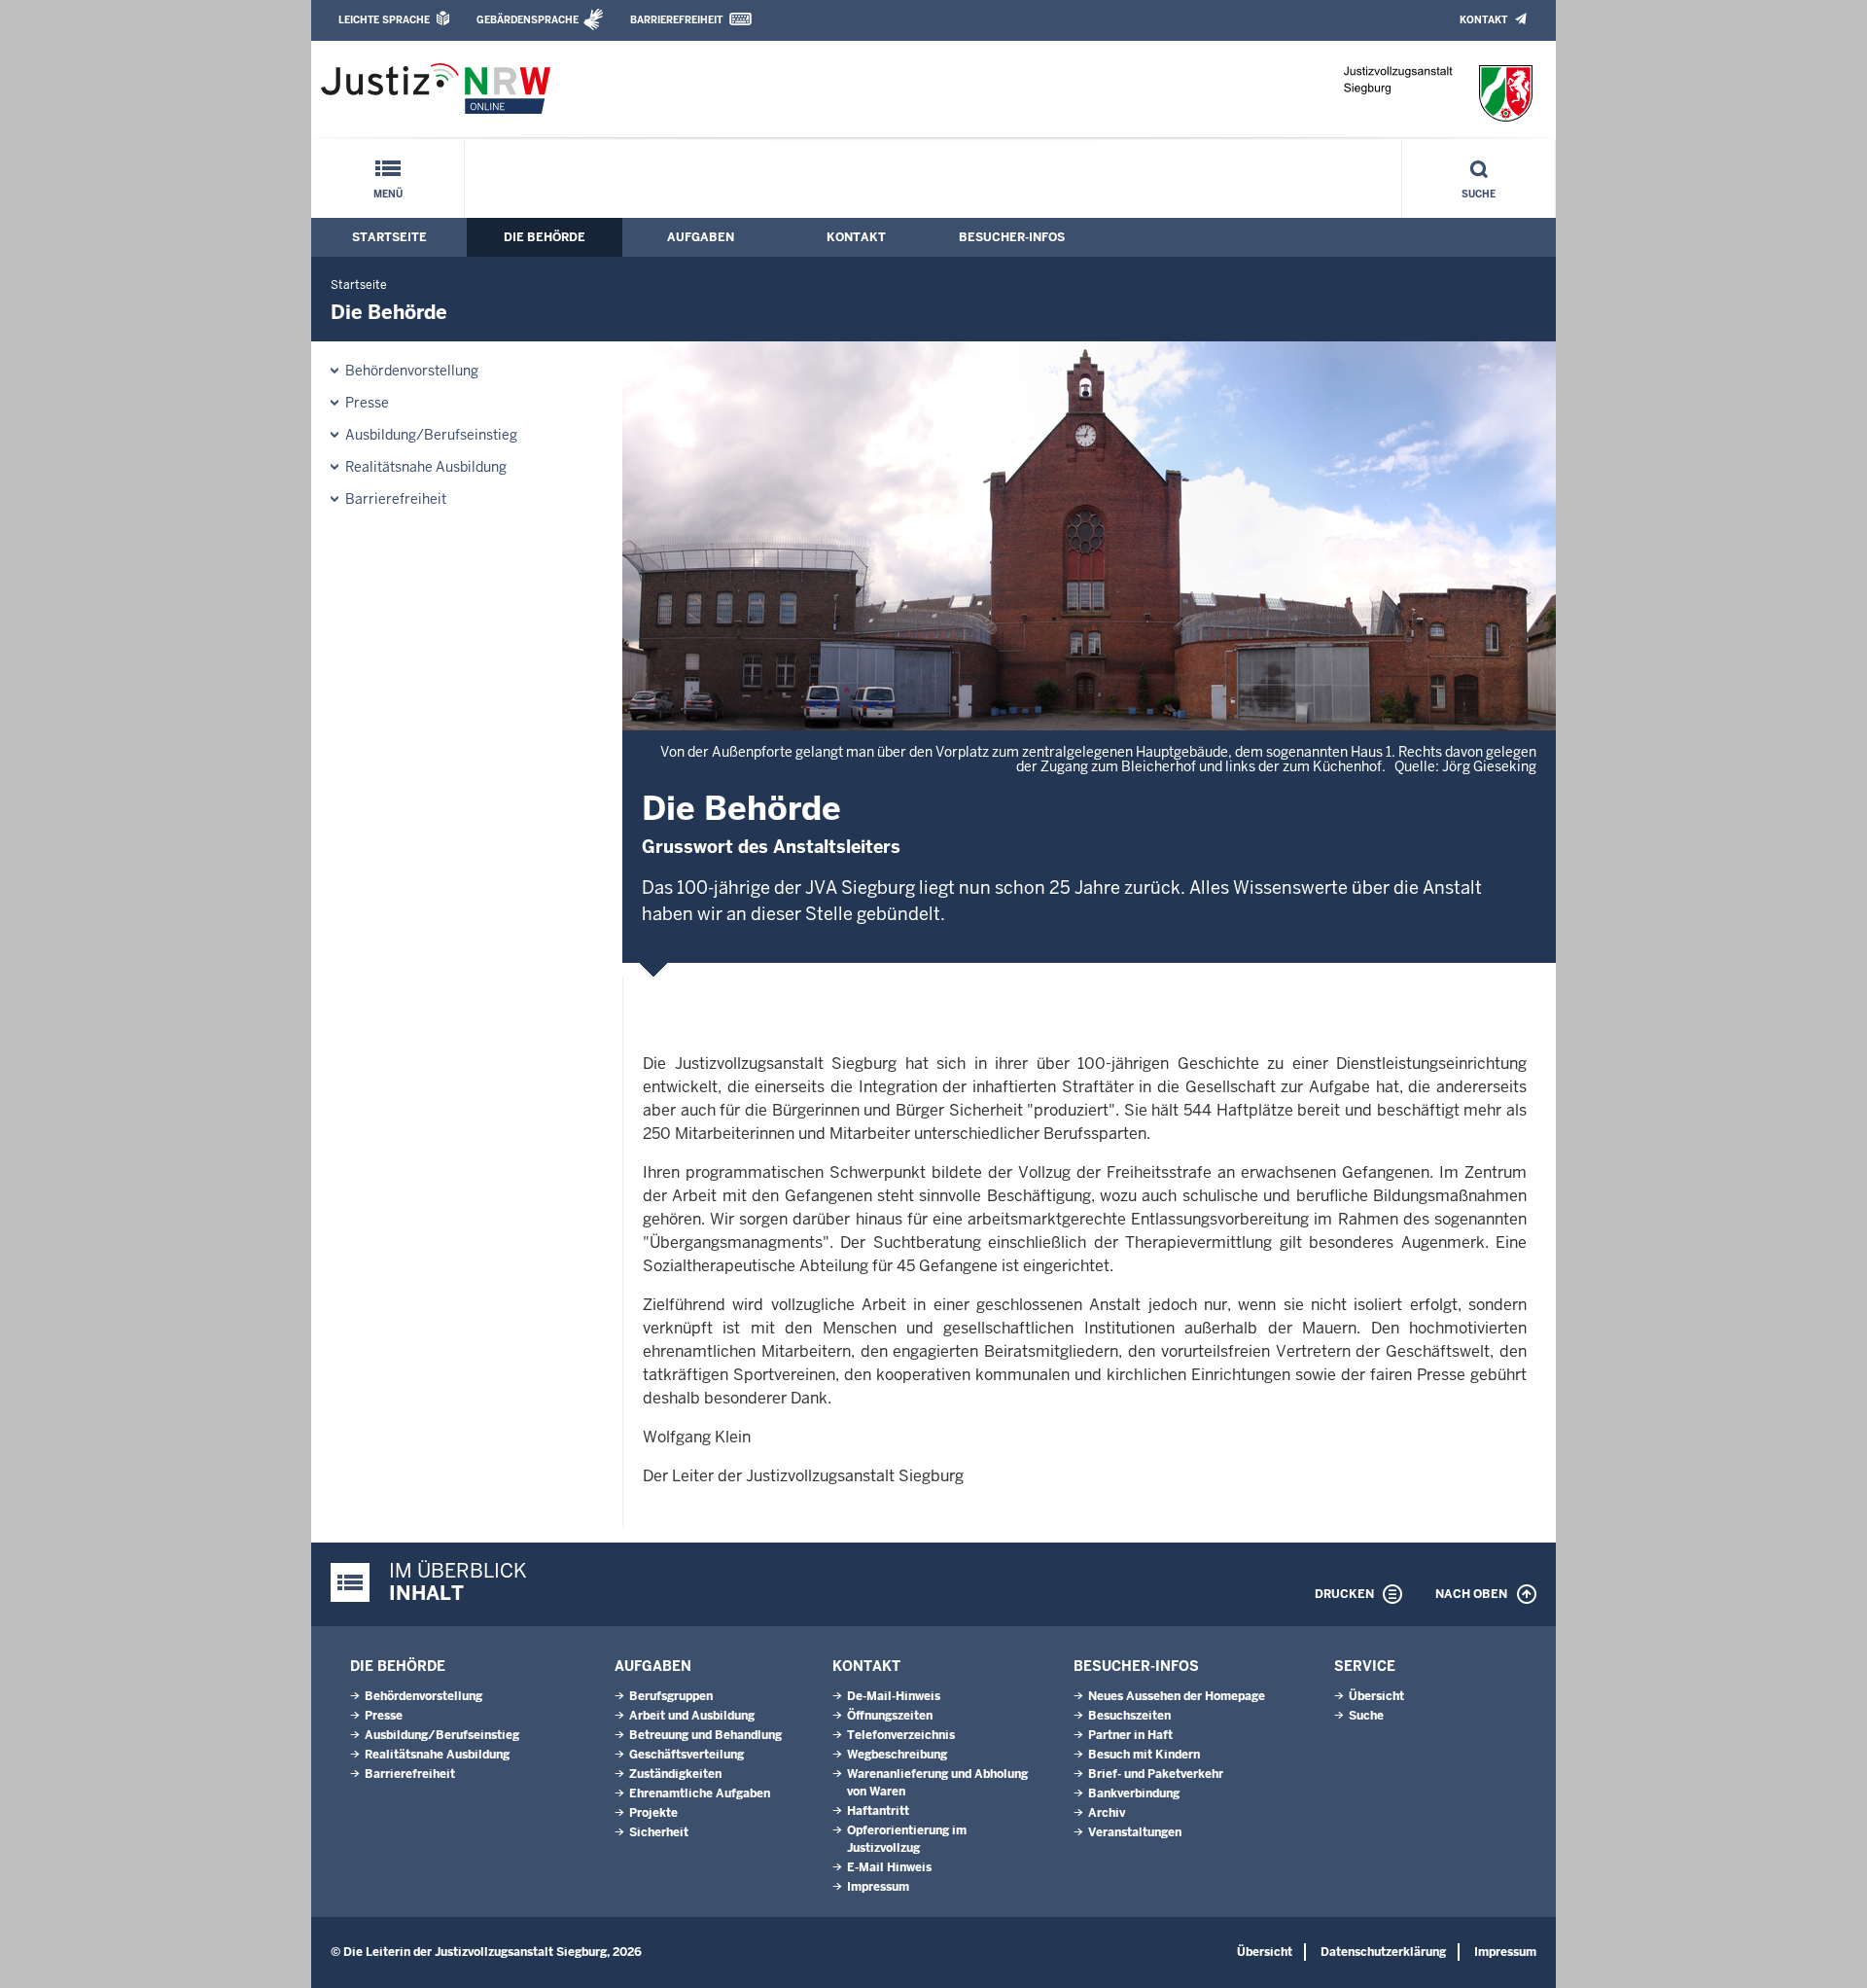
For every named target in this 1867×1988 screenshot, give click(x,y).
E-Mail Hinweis (889, 1867)
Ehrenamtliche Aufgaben (700, 1793)
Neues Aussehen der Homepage (1177, 1696)
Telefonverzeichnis (901, 1735)
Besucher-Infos (1012, 237)
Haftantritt (878, 1811)
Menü (388, 194)
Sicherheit (659, 1832)
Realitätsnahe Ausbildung (426, 467)
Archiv (1107, 1813)
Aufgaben (701, 237)
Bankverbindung (1134, 1793)
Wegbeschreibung (897, 1755)
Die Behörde (545, 237)
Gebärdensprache (528, 20)
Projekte (653, 1813)
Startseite (389, 237)
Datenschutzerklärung (1383, 1952)
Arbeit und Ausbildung (692, 1716)
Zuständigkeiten (675, 1774)
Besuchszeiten (1129, 1716)
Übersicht (1376, 1696)
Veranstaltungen (1135, 1832)
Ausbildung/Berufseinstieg (431, 435)
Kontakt (1483, 20)
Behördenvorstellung (412, 371)
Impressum (878, 1887)
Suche (1479, 194)
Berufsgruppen (671, 1696)
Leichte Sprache (384, 20)
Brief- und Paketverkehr (1156, 1774)
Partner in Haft (1130, 1735)
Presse (367, 403)
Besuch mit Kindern (1144, 1755)
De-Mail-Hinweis (894, 1696)
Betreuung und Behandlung (705, 1735)
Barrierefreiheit (676, 20)
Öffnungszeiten (890, 1716)
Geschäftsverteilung (687, 1755)
